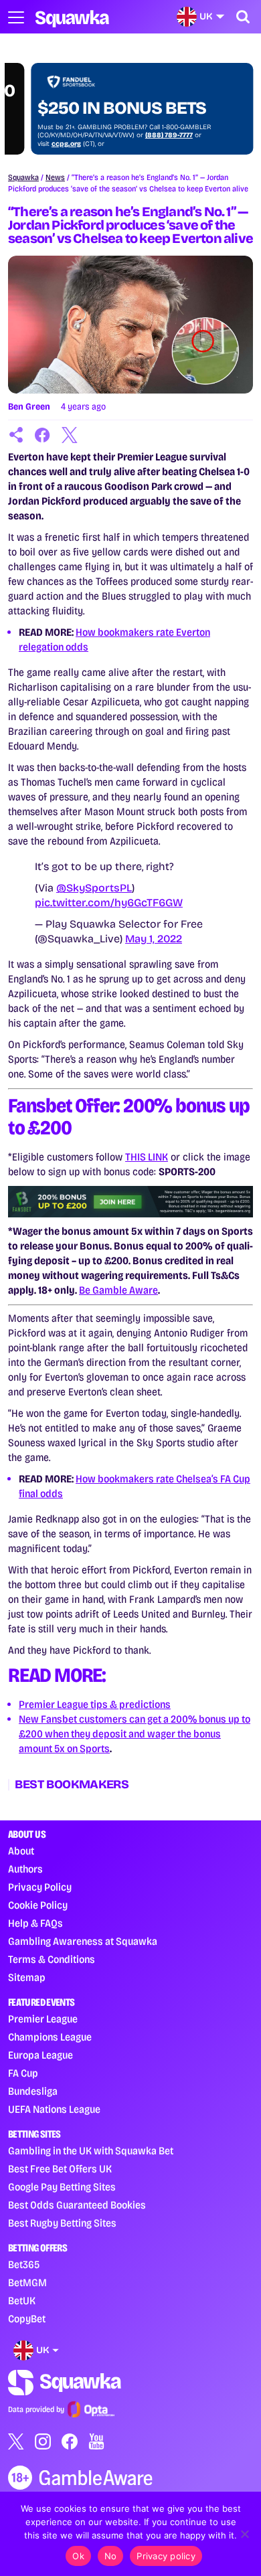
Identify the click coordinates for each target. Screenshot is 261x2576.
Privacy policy (166, 2556)
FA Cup (23, 2073)
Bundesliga (33, 2091)
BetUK (22, 2301)
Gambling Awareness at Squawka (83, 1941)
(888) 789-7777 (146, 135)
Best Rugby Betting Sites (62, 2223)
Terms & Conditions (52, 1959)
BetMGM (27, 2283)
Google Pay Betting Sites (62, 2187)
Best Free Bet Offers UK (60, 2169)
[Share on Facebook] (43, 435)
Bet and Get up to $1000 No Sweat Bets (118, 98)
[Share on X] (70, 435)
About (21, 1851)
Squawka (23, 177)
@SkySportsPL (94, 888)
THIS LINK (147, 1157)
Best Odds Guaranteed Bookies (77, 2205)
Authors (25, 1869)
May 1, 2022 (154, 939)
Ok (78, 2556)
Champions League (50, 2037)
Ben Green (29, 407)
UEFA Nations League (54, 2109)
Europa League (40, 2055)
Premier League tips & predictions (95, 1704)
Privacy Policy (40, 1887)
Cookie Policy (38, 1905)
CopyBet (27, 2319)
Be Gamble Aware (118, 1290)
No (111, 2556)
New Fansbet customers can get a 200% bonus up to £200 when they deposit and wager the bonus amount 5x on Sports (135, 1734)
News (55, 177)
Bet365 (24, 2264)
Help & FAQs (35, 1923)
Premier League (43, 2019)
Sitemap (27, 1977)
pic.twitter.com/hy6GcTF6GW (109, 903)
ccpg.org (43, 144)
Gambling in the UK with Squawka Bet (91, 2151)
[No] (244, 2534)
